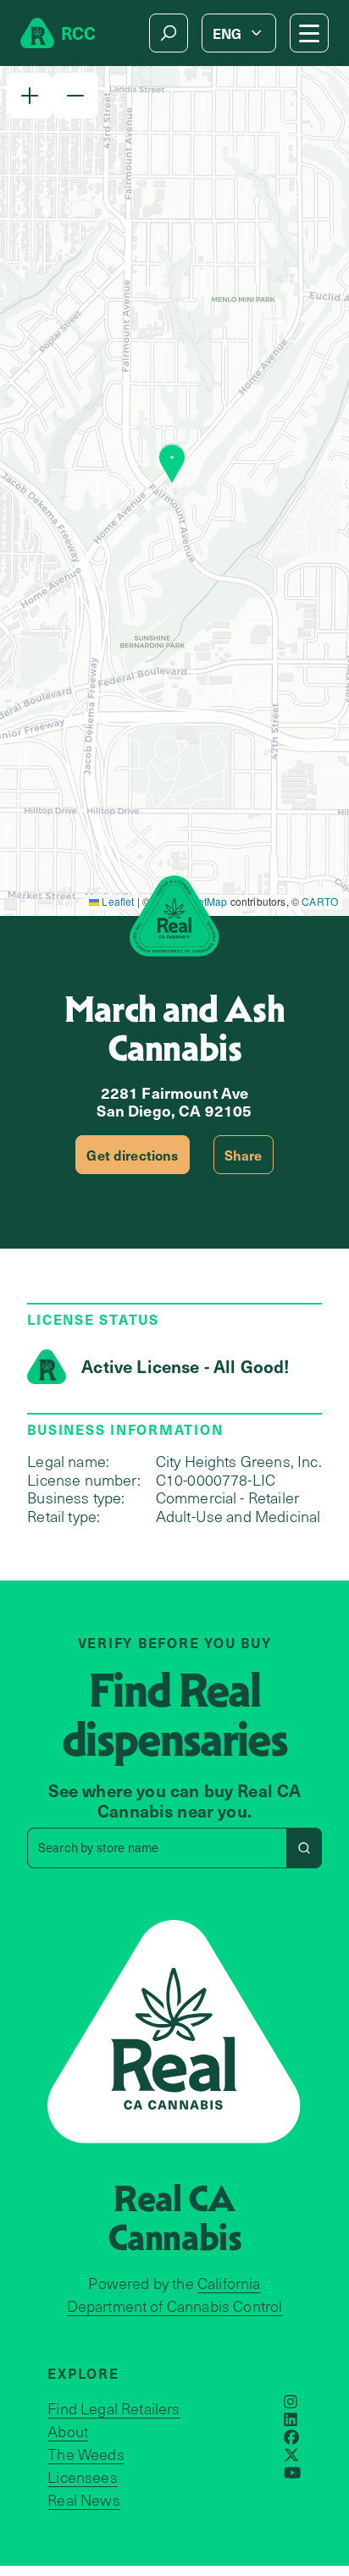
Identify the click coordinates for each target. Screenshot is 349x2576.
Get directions (132, 1155)
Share (244, 1155)
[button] (30, 96)
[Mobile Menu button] (309, 33)
